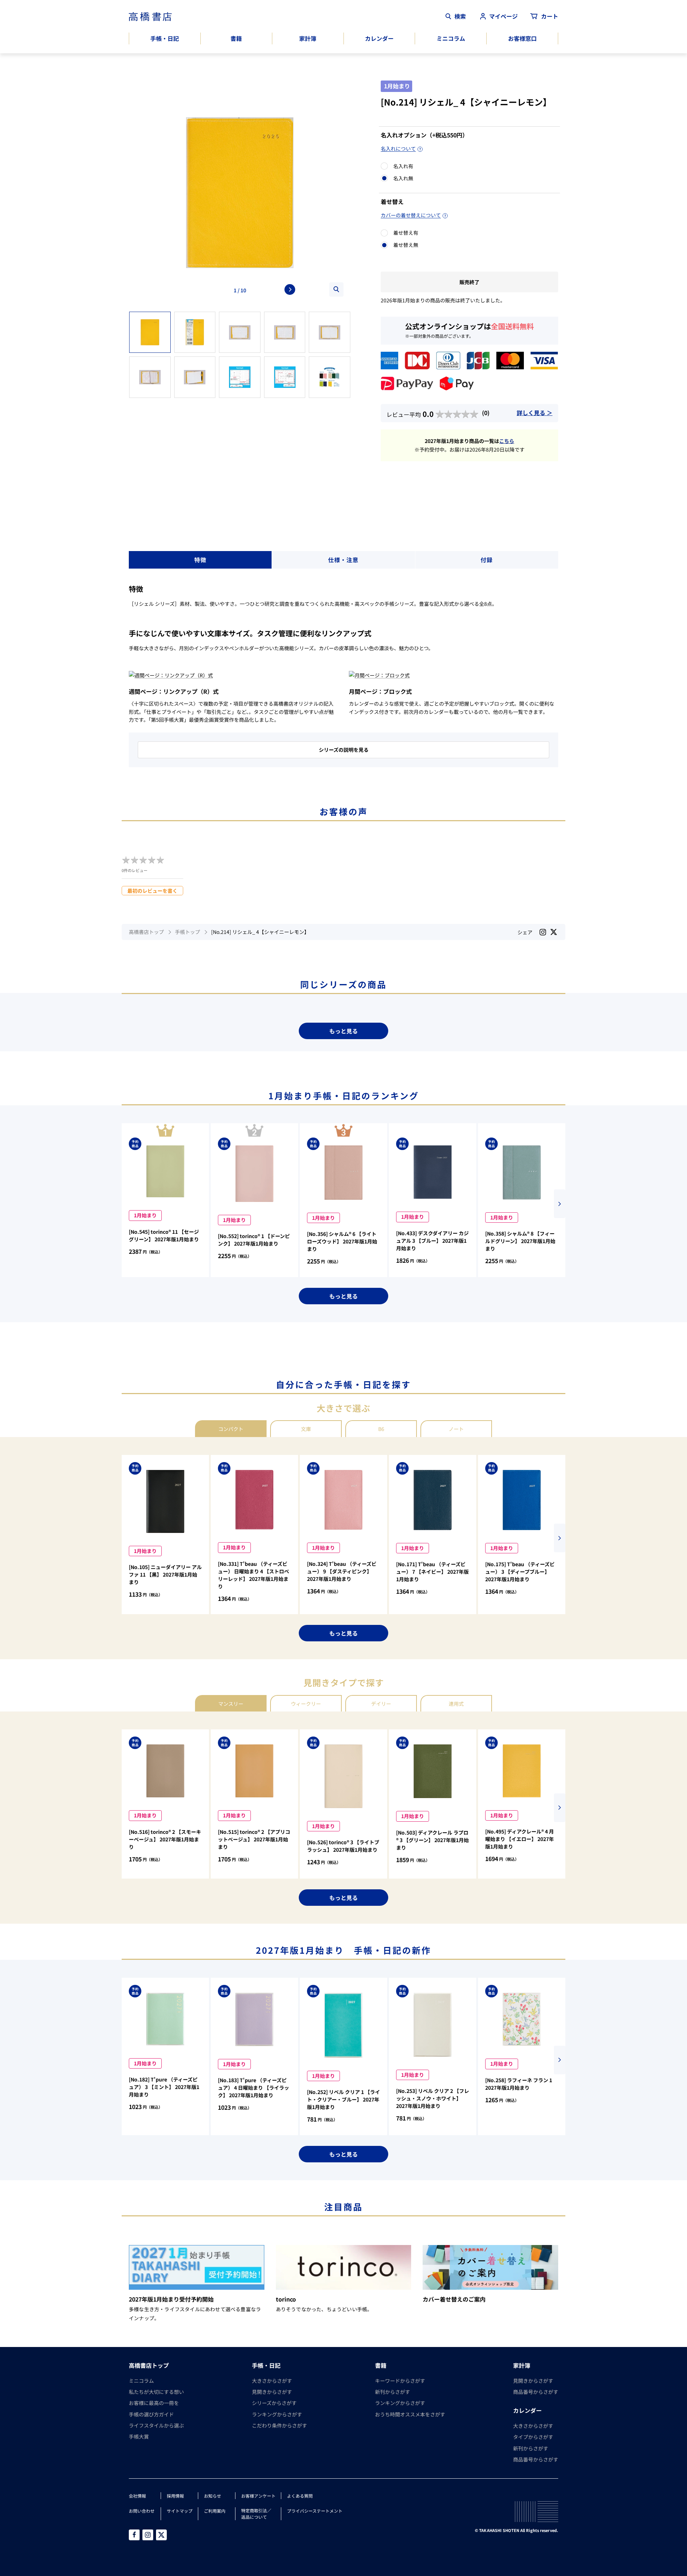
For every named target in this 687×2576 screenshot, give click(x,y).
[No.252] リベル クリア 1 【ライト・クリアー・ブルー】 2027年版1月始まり (343, 2099)
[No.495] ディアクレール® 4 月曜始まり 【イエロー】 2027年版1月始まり (520, 1839)
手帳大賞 (139, 2436)
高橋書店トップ (146, 932)
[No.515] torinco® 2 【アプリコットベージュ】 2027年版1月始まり (254, 1839)
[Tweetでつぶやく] (554, 932)
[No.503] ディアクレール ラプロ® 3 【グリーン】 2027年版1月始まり (432, 1840)
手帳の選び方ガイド (151, 2414)
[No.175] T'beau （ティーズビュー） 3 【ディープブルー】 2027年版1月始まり (520, 1572)
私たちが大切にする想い (156, 2392)
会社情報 (137, 2496)
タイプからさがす (533, 2437)
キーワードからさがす (400, 2381)
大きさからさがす (272, 2381)
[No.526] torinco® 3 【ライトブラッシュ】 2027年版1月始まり (343, 1846)
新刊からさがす (393, 2392)
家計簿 (308, 38)
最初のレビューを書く (152, 891)
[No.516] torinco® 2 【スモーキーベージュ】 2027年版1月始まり (165, 1839)
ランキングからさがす (277, 2414)
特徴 (200, 560)
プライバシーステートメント (315, 2511)
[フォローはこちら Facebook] (134, 2535)
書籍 (236, 38)
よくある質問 (300, 2496)
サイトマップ (180, 2511)
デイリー (381, 1704)
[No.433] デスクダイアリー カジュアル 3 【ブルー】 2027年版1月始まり (432, 1241)
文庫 (306, 1429)
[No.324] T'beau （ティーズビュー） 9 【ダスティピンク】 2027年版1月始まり (342, 1571)
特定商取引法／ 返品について (256, 2514)
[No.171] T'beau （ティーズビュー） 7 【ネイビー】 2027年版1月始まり (432, 1572)
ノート (456, 1429)
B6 (381, 1429)
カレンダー (379, 38)
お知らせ (213, 2496)
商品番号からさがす (536, 2392)
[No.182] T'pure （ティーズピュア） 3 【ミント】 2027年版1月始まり (164, 2087)
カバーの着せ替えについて (411, 215)
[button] (560, 1204)
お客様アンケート (258, 2496)
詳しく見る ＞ (535, 413)
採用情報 (175, 2496)
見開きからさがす (272, 2392)
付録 (487, 560)
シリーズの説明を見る (344, 750)
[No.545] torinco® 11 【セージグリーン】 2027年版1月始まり (164, 1235)
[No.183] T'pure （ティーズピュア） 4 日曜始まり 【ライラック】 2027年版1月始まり (254, 2088)
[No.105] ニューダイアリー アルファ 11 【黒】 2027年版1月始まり (165, 1574)
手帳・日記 (165, 38)
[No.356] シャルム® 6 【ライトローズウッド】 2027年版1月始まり (342, 1241)
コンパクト (231, 1429)
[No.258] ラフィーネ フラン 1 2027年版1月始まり (519, 2084)
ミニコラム (451, 38)
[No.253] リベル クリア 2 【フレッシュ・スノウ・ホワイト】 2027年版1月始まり (433, 2098)
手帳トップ (187, 932)
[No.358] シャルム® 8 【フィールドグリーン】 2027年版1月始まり (520, 1241)
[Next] (290, 289)
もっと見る (343, 1031)
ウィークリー (306, 1704)
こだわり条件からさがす (279, 2425)
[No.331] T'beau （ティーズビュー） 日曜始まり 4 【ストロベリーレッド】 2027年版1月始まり (254, 1575)
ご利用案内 (215, 2511)
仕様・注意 (343, 560)
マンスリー (231, 1704)
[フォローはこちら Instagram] (543, 932)
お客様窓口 (522, 38)
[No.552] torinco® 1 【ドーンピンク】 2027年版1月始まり (254, 1240)
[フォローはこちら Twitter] (161, 2535)
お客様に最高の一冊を (154, 2403)
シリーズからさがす (274, 2403)
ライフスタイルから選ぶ (156, 2425)
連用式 (456, 1704)
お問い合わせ (142, 2511)
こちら (507, 441)
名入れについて (398, 148)
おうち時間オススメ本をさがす (410, 2414)
